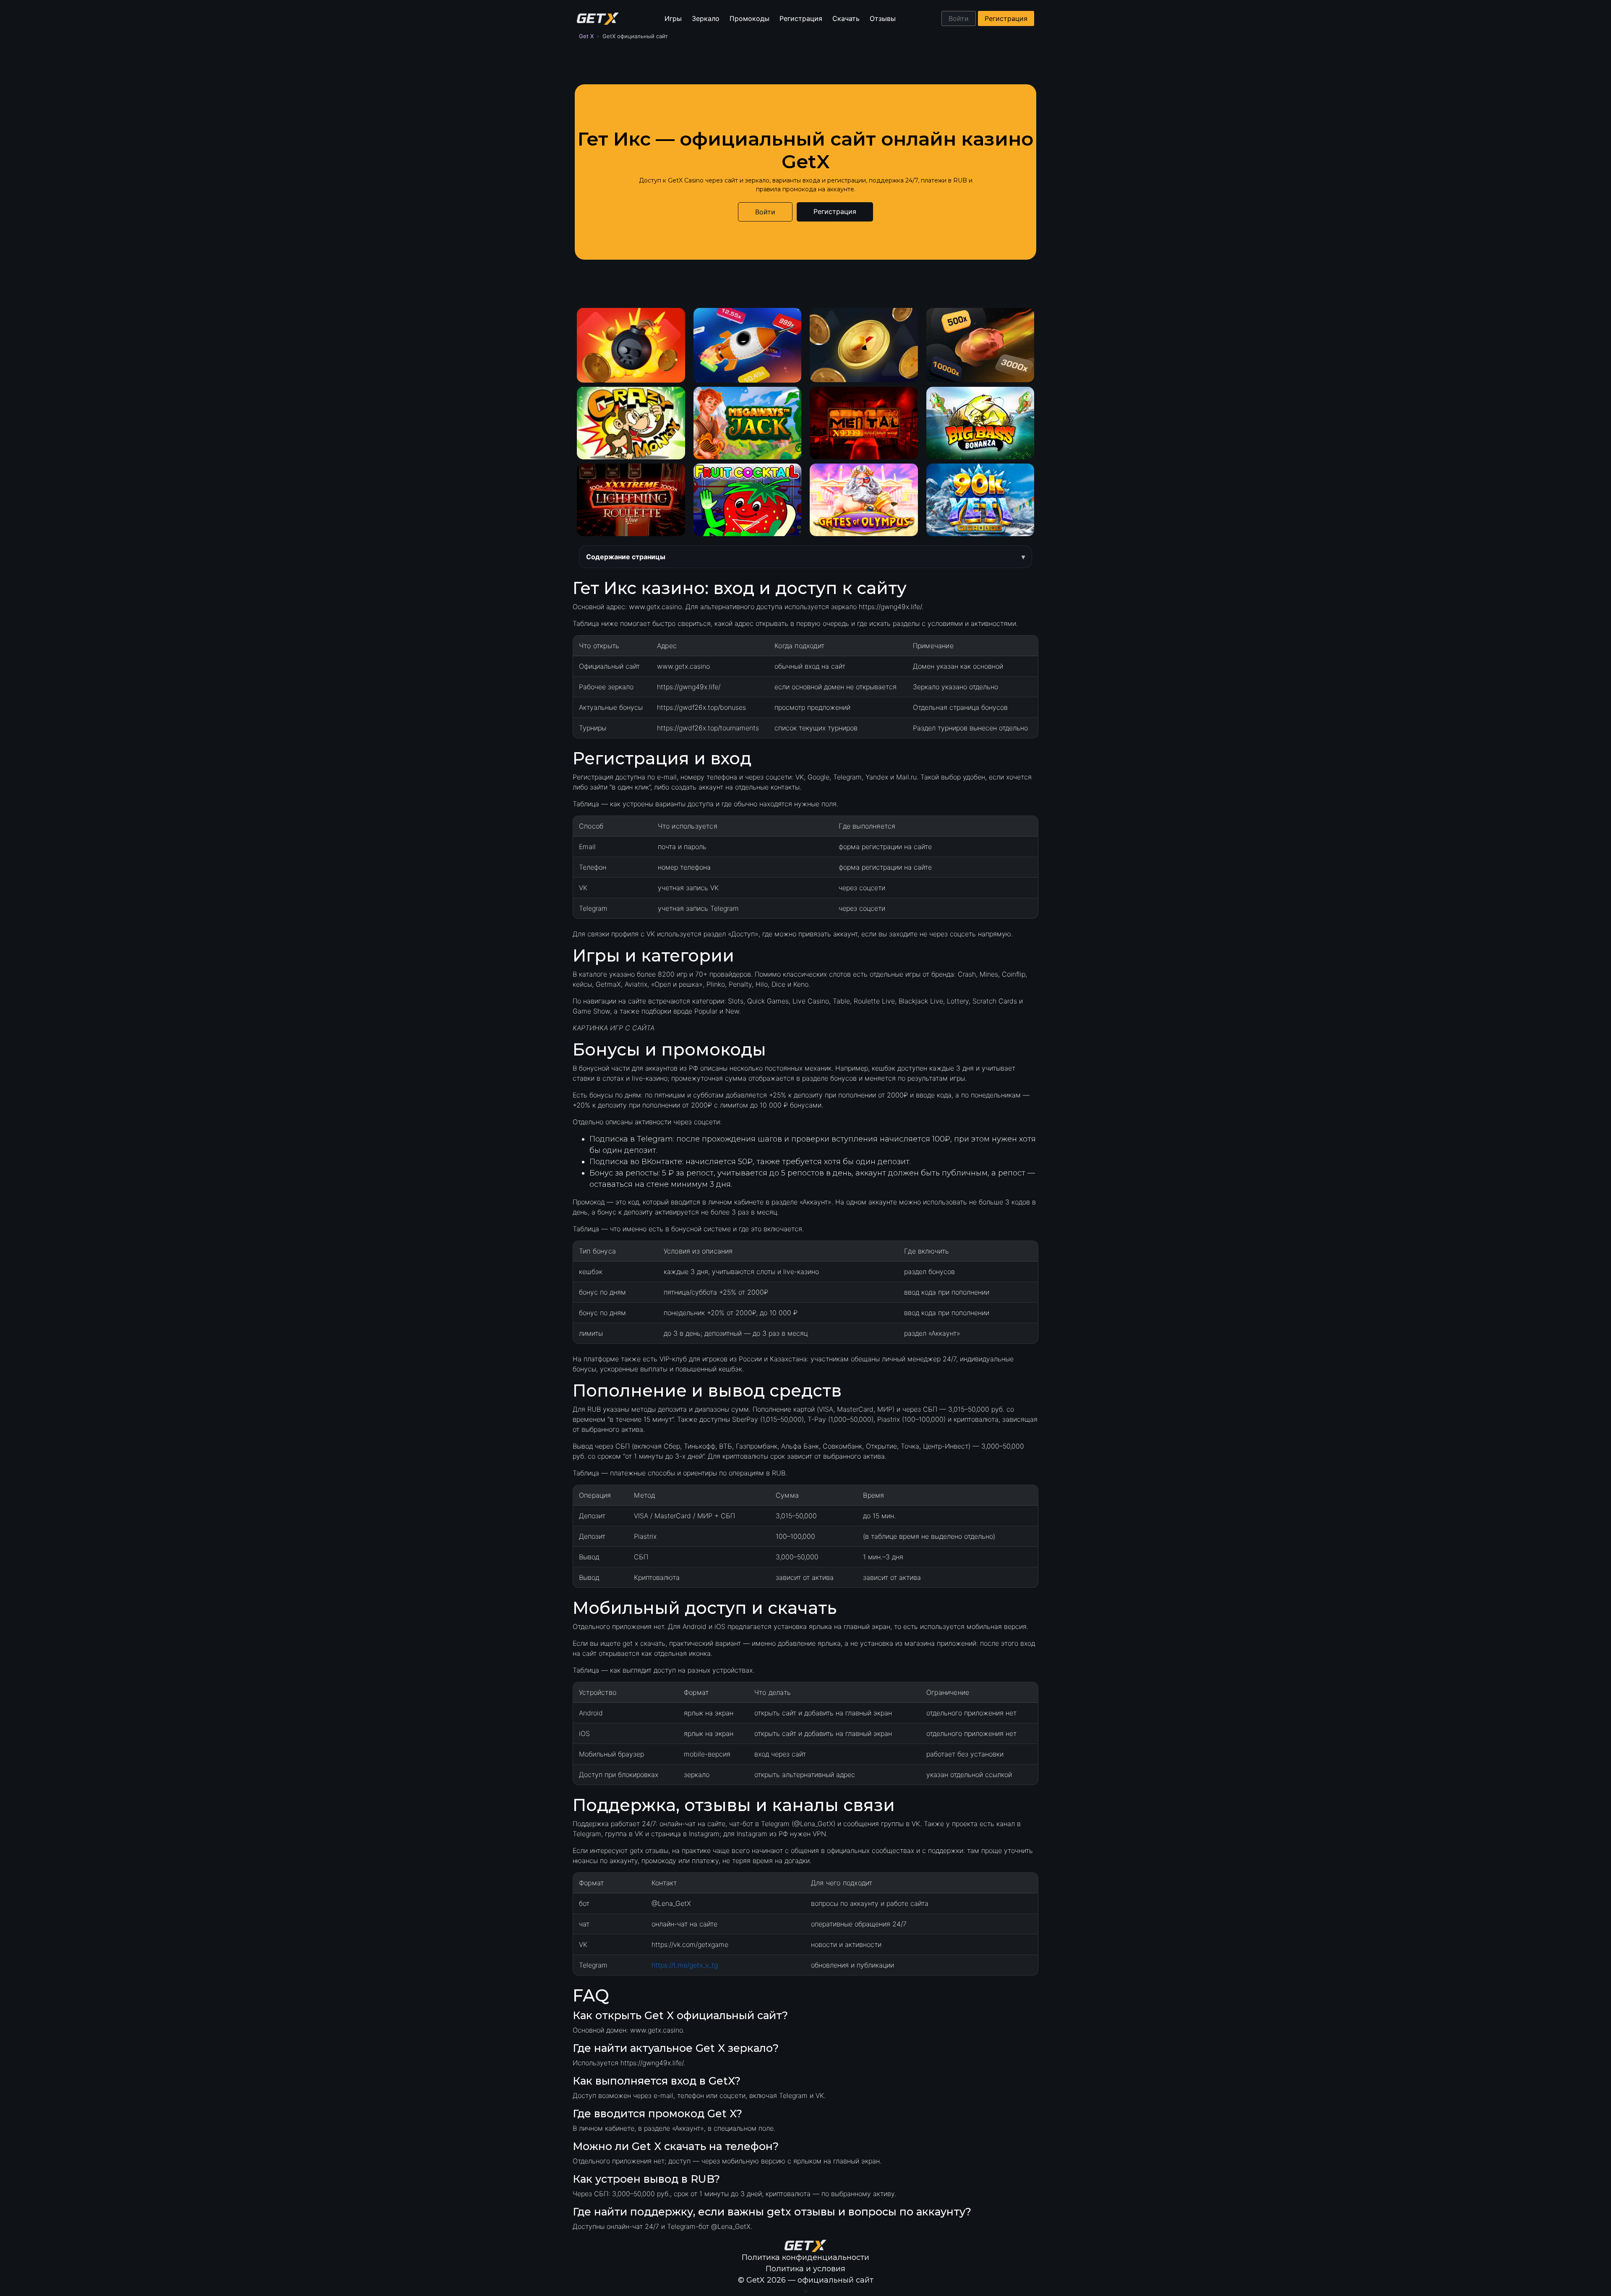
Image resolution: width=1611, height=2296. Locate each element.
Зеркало (706, 18)
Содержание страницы (626, 557)
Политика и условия (805, 2269)
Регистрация (801, 18)
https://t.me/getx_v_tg (685, 1965)
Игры (673, 18)
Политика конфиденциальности (805, 2257)
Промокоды (749, 18)
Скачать (846, 18)
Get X (586, 36)
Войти (959, 18)
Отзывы (883, 18)
